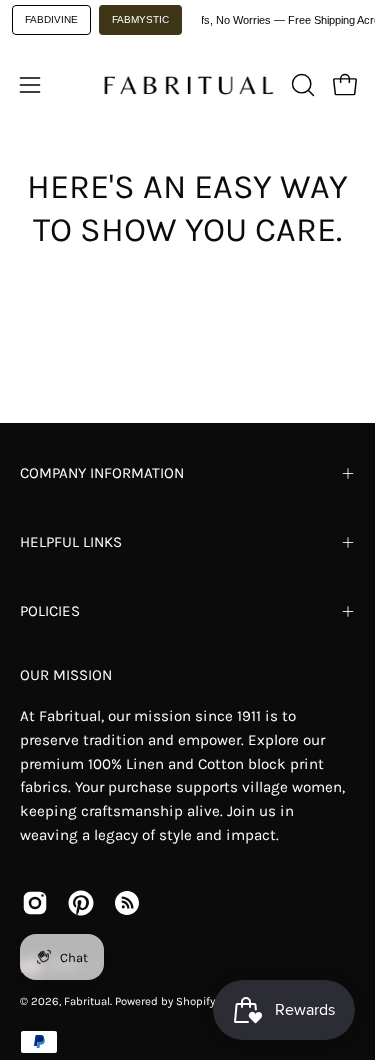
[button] (301, 85)
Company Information (102, 473)
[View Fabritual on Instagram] (35, 903)
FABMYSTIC (140, 19)
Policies (50, 611)
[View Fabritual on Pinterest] (81, 903)
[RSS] (127, 903)
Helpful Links (71, 542)
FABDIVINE (51, 19)
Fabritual (87, 1001)
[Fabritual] (188, 85)
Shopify (195, 1001)
